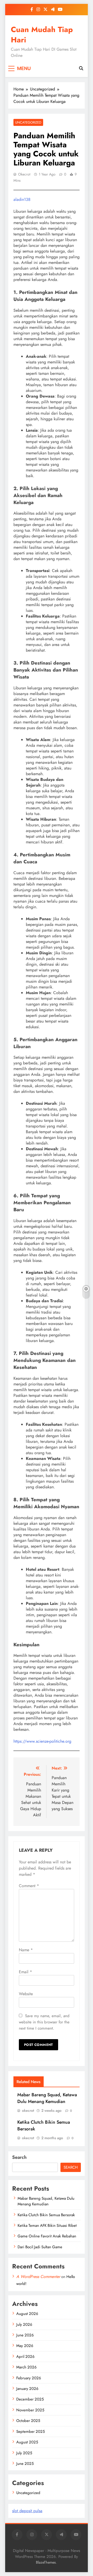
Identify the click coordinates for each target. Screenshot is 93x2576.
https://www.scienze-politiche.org (42, 1741)
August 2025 (27, 2442)
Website (26, 1994)
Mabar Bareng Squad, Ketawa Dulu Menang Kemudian (47, 2098)
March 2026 (26, 2367)
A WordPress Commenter (38, 2277)
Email (25, 1972)
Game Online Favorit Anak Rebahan (47, 2236)
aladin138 (22, 199)
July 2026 (24, 2325)
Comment (29, 1886)
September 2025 (30, 2432)
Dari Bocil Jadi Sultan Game (40, 2247)
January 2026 (27, 2389)
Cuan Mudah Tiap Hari (42, 35)
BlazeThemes (46, 2562)
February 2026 (29, 2378)
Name (26, 1950)
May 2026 (25, 2346)
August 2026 (27, 2314)
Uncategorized (28, 122)
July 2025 (24, 2453)
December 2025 (30, 2399)
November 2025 (30, 2410)
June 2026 (25, 2335)
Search (19, 2157)
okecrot (24, 174)
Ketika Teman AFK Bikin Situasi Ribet (47, 2226)
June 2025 (25, 2464)
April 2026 (25, 2357)
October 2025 (28, 2421)
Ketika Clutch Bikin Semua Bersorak (46, 2215)
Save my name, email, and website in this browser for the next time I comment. (44, 2022)
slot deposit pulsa (27, 2511)
